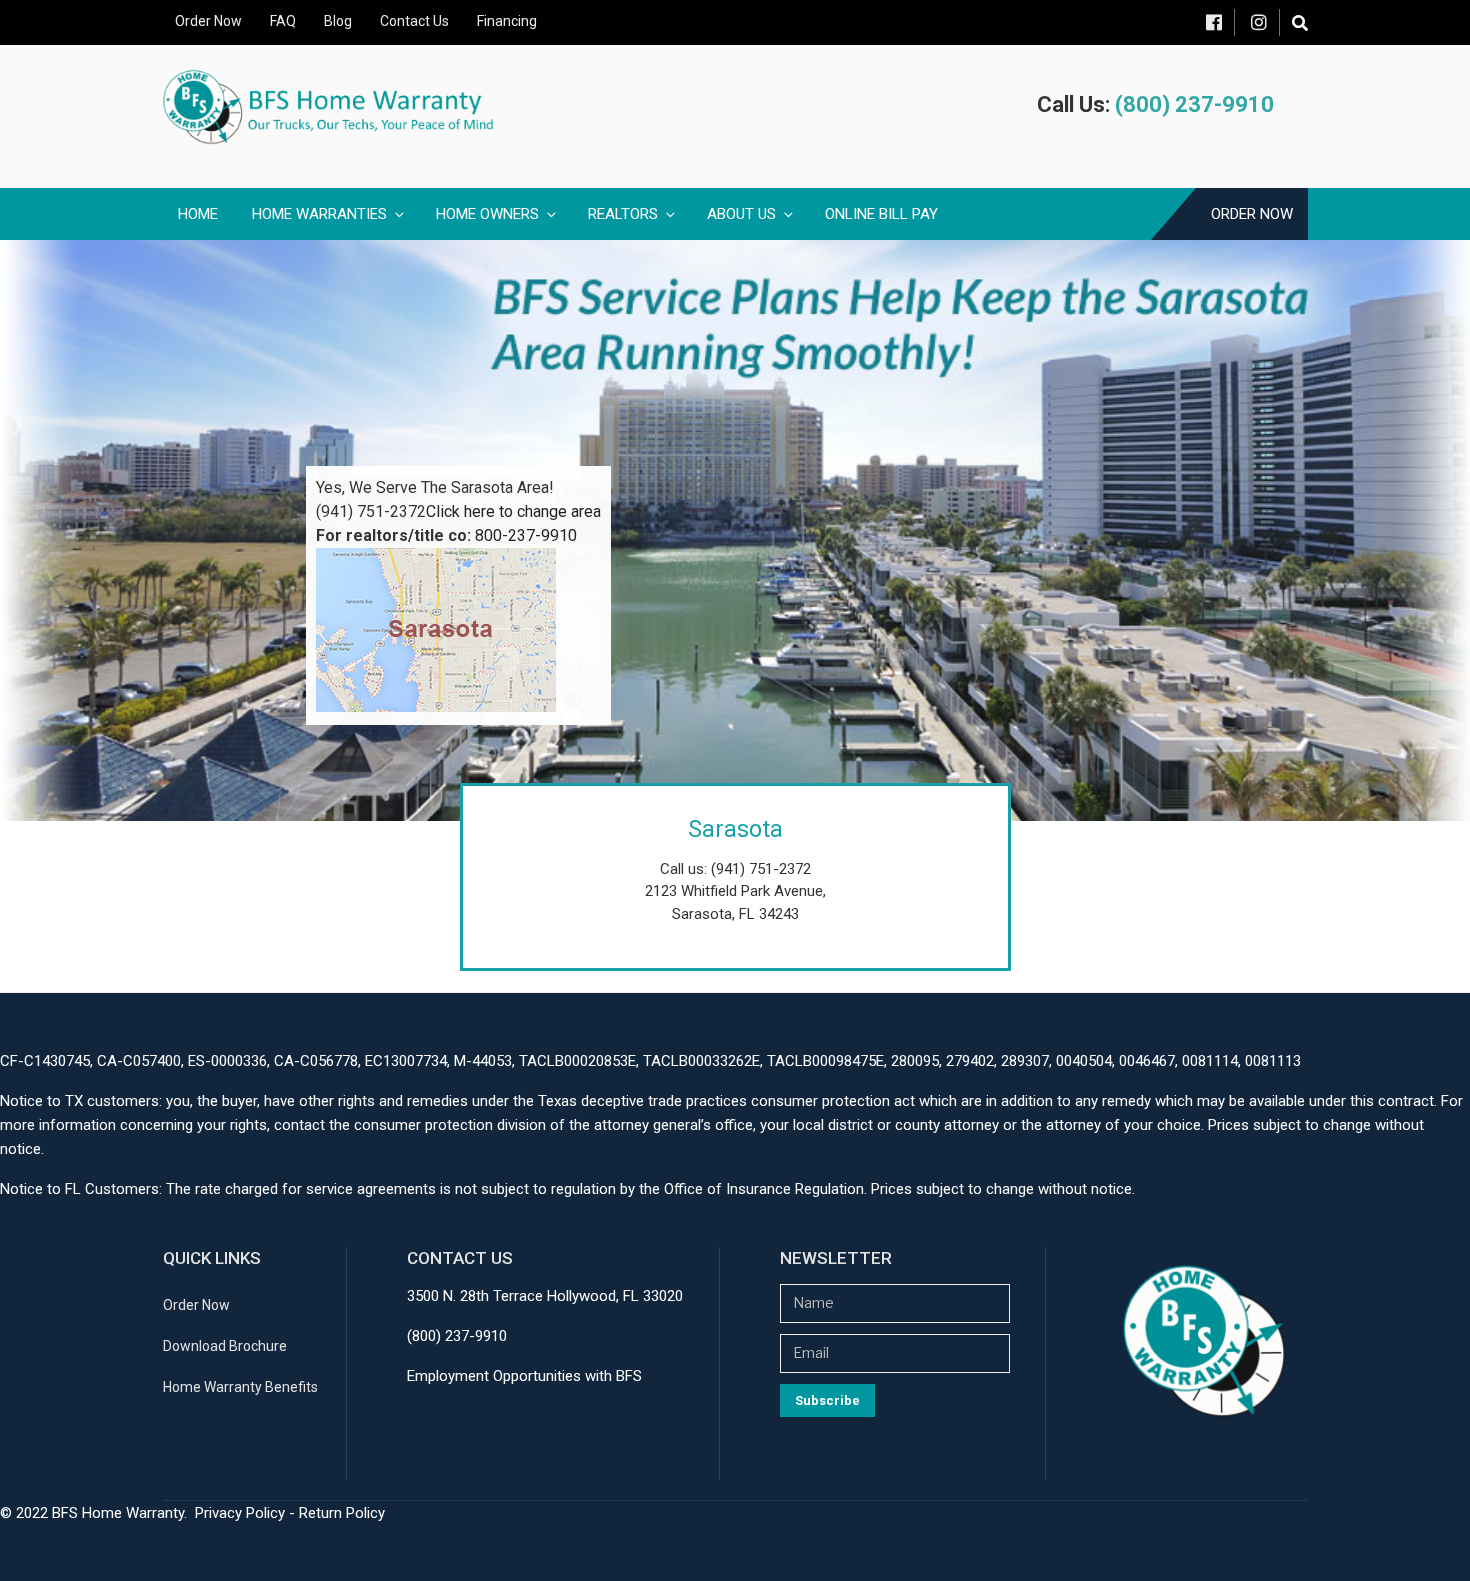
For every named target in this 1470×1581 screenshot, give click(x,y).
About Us (741, 214)
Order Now (208, 21)
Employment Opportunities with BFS (524, 1376)
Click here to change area (513, 511)
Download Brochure (225, 1346)
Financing (507, 21)
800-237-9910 (526, 535)
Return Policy (342, 1513)
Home (198, 214)
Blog (338, 21)
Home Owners (487, 214)
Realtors (623, 214)
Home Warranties (319, 214)
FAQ (283, 21)
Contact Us (414, 21)
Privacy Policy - (247, 1513)
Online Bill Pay (881, 214)
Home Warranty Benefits (240, 1387)
